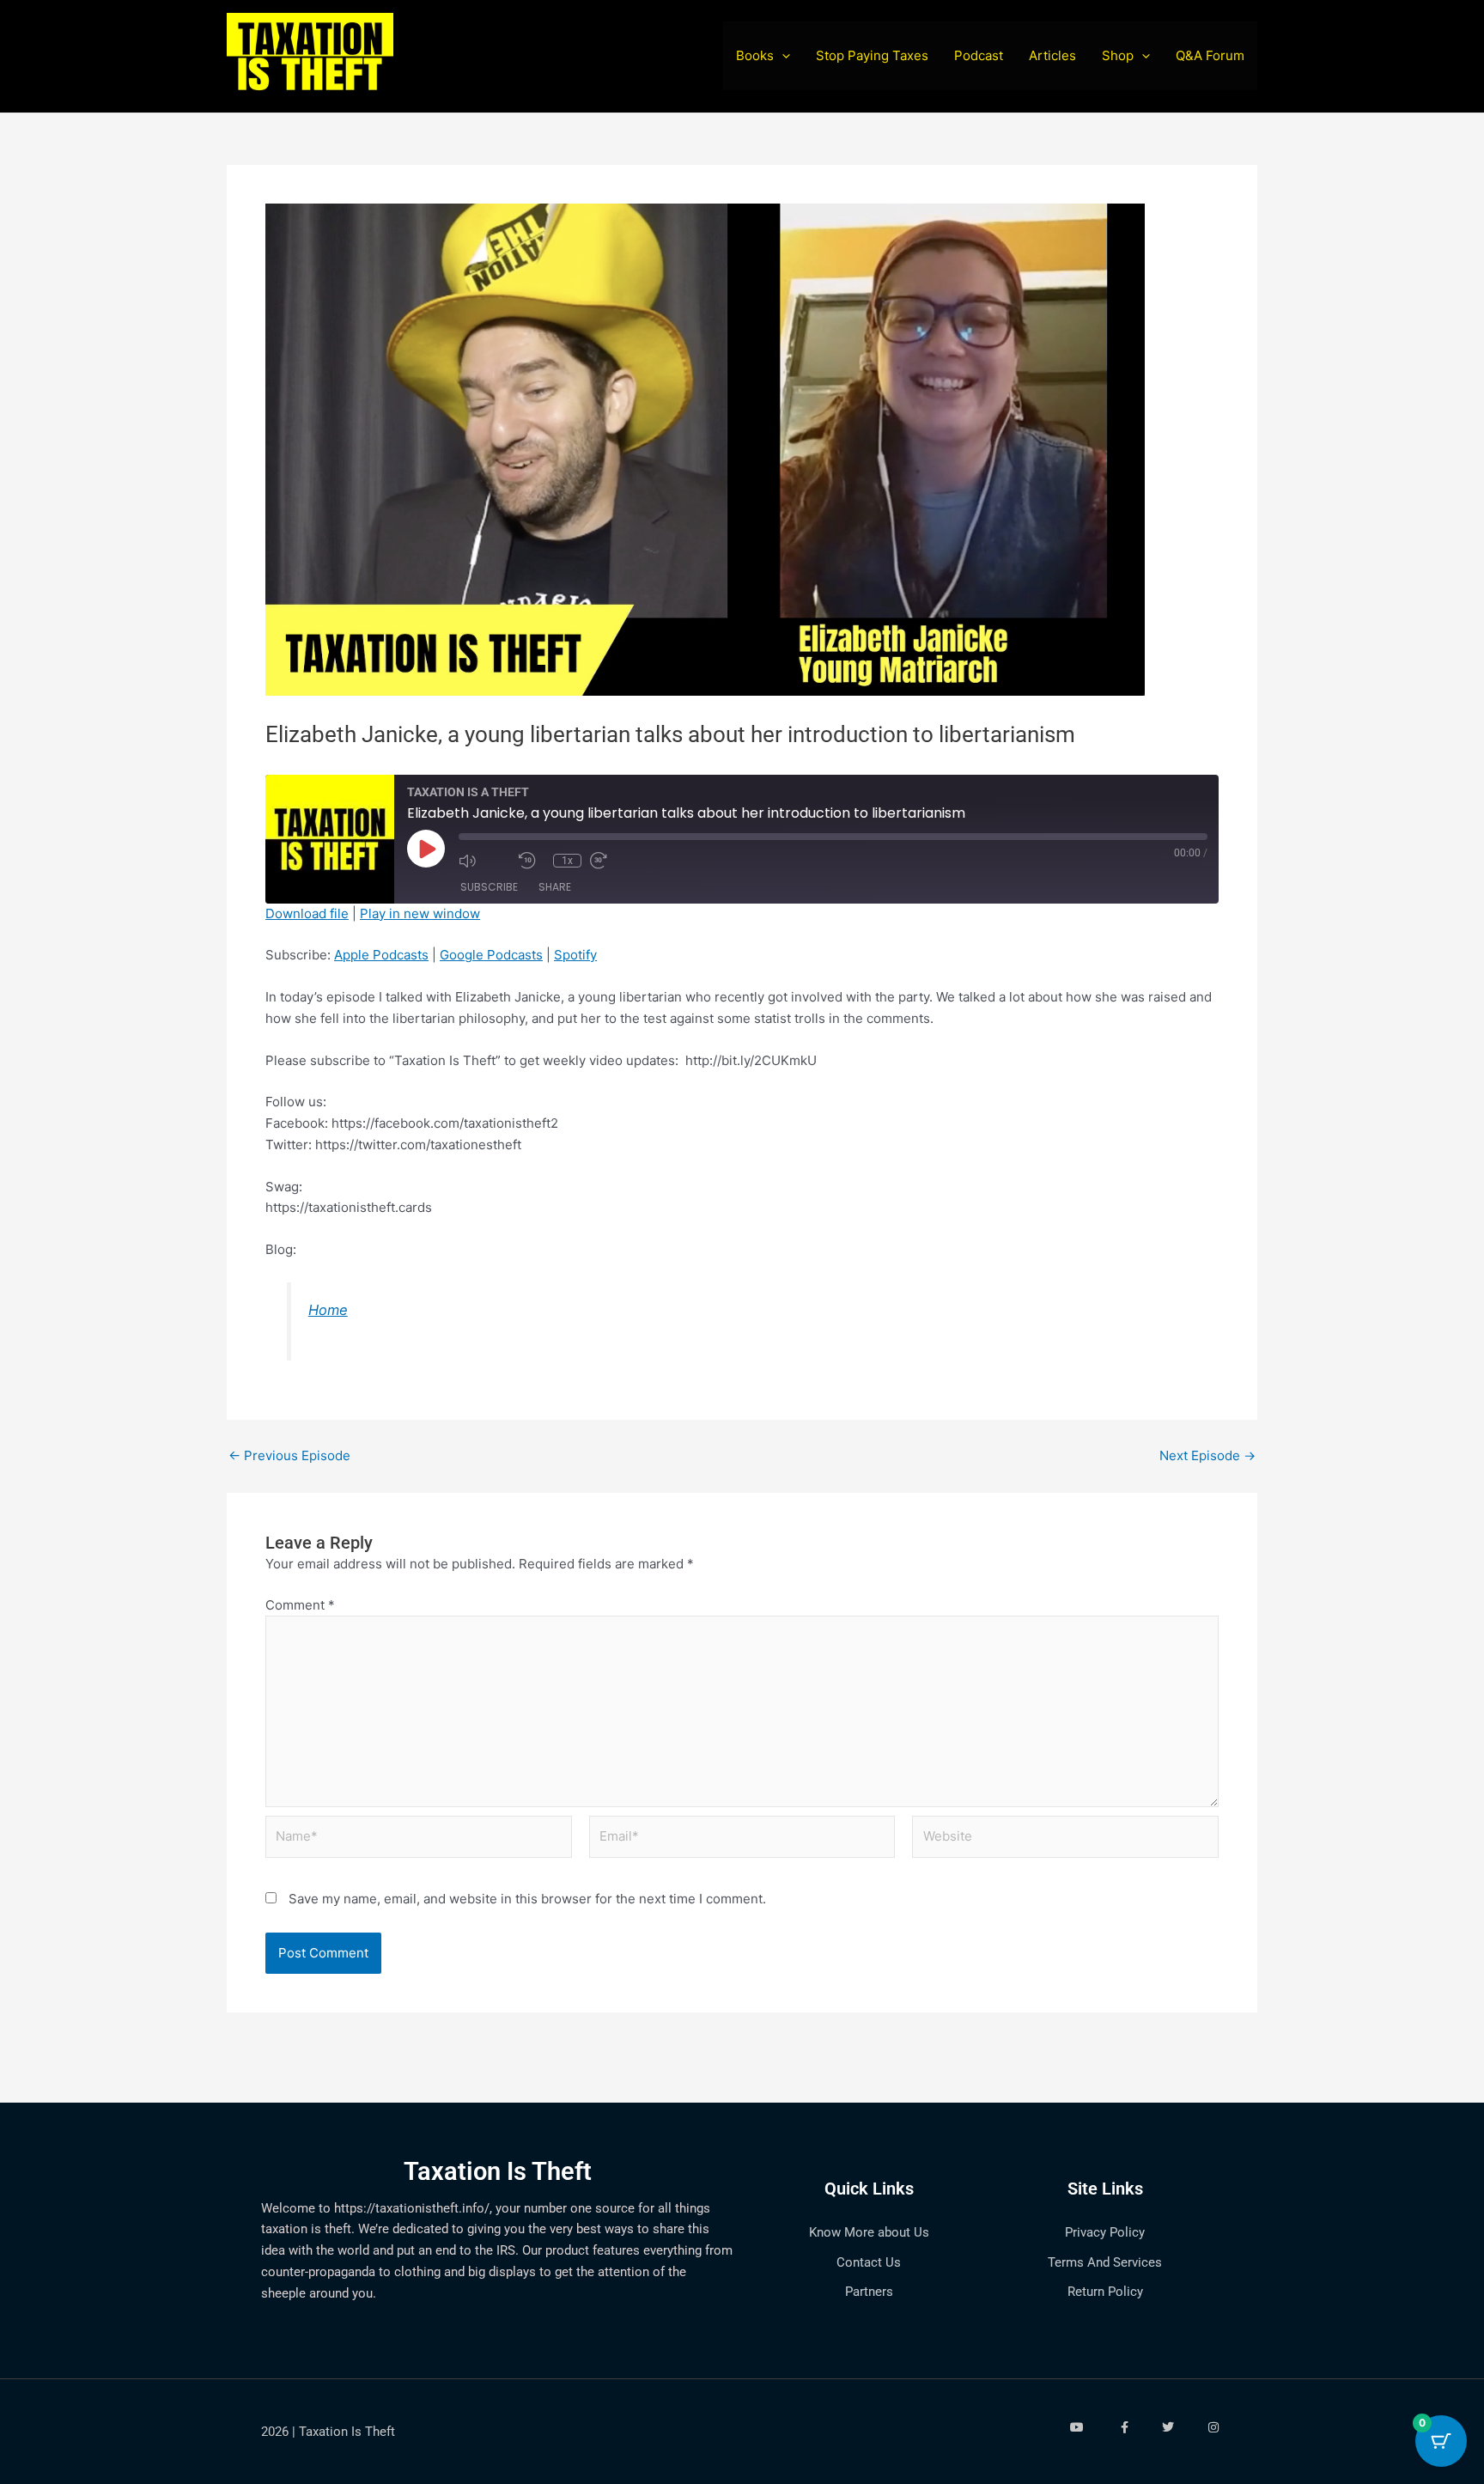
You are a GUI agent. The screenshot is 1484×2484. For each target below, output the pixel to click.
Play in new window (420, 913)
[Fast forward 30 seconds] (616, 861)
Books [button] (755, 55)
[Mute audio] (484, 861)
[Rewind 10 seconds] (532, 861)
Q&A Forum (1210, 55)
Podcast (979, 55)
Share (555, 887)
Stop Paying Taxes (872, 55)
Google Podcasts (491, 955)
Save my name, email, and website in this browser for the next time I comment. (527, 1899)
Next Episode (1207, 1455)
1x (567, 861)
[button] (782, 56)
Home (328, 1310)
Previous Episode (289, 1455)
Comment (300, 1605)
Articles (1052, 55)
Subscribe (489, 887)
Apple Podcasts (381, 955)
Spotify (575, 955)
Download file (307, 913)
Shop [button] (1118, 55)
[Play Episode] (426, 849)
